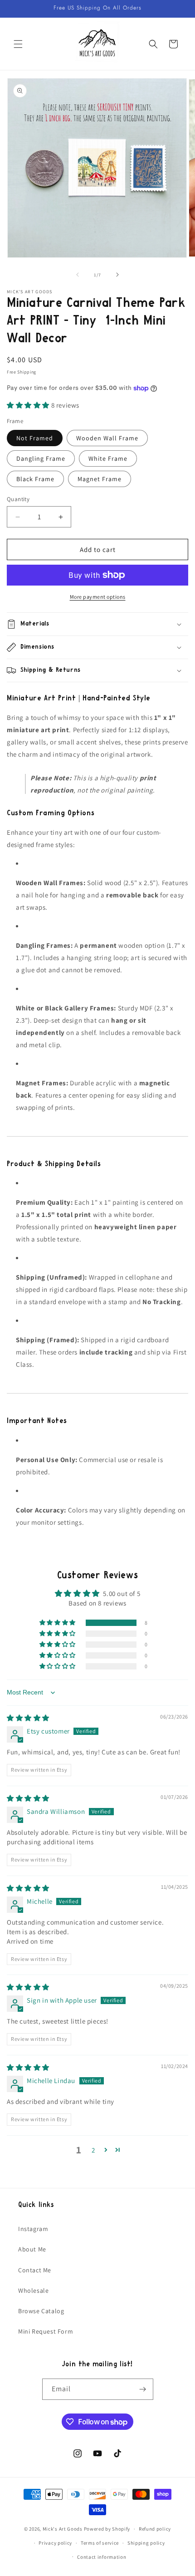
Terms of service (100, 2543)
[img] (28, 1718)
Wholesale (33, 2290)
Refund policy (155, 2529)
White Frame (108, 458)
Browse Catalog (41, 2311)
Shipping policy (146, 2543)
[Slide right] (117, 275)
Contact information (102, 2557)
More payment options (98, 597)
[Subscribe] (143, 2389)
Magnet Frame (100, 479)
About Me (32, 2249)
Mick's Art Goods (63, 2529)
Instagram (33, 2229)
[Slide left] (78, 275)
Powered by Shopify (107, 2529)
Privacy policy (55, 2543)
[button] (18, 44)
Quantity (18, 499)
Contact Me (35, 2270)
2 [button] (93, 2150)
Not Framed (35, 438)
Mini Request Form (46, 2331)
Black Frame (35, 479)
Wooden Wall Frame (107, 438)
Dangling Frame (41, 458)
